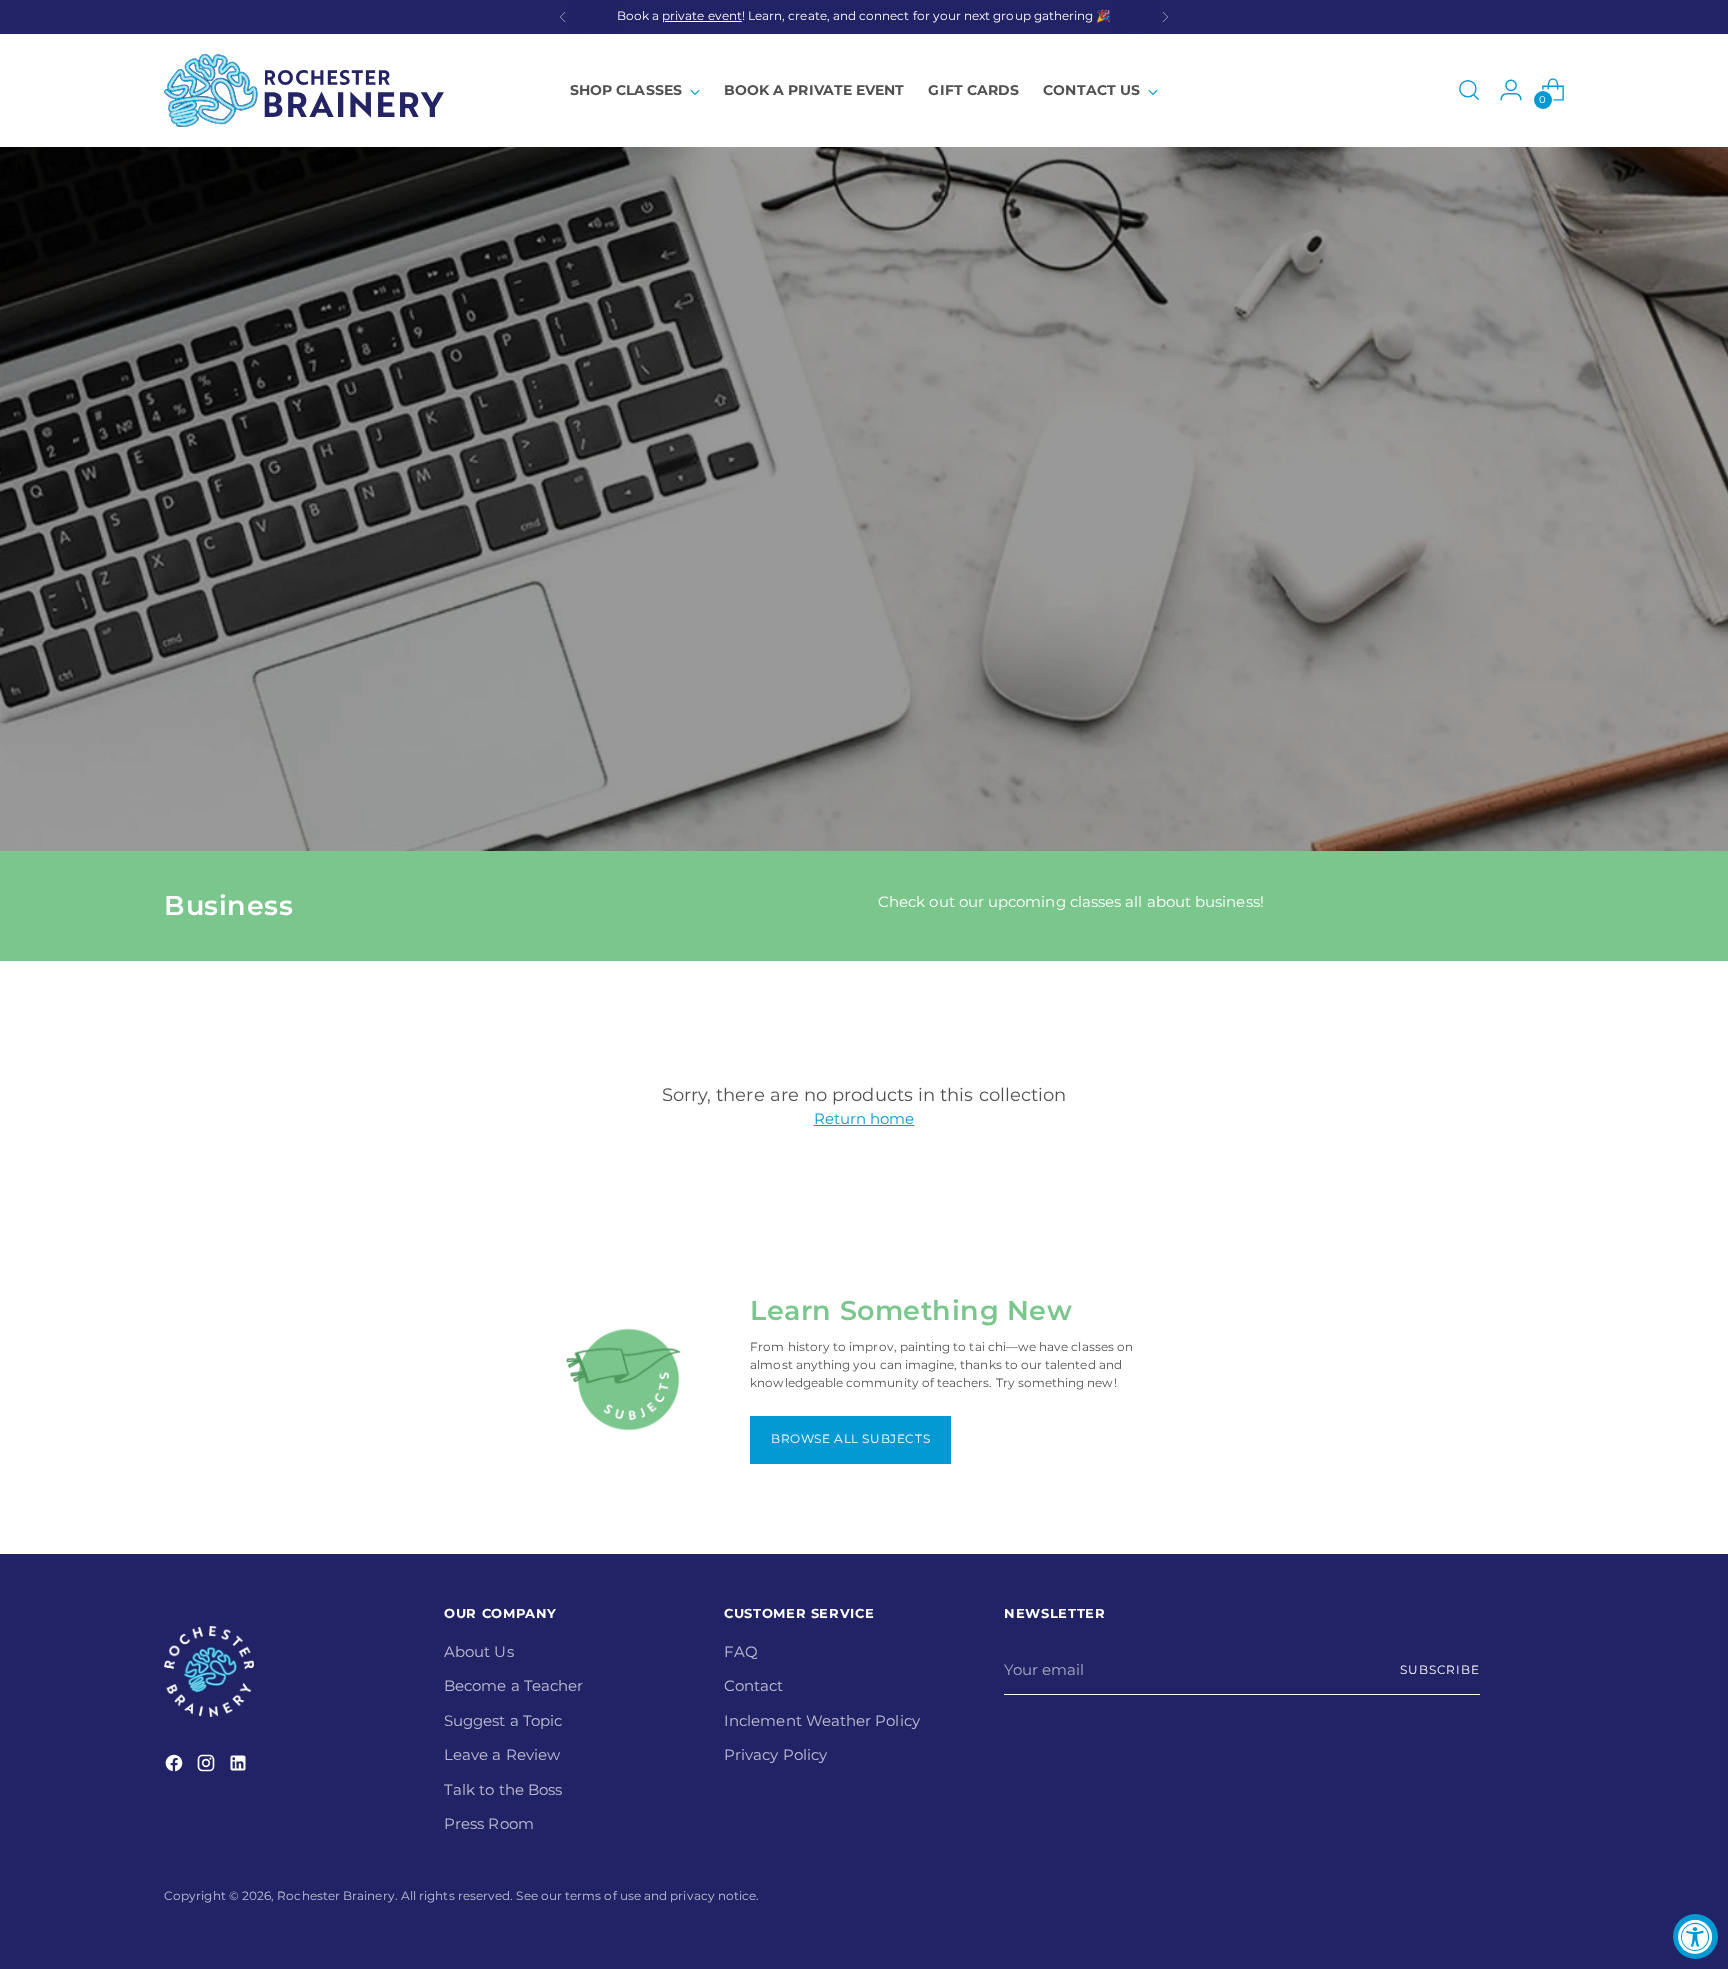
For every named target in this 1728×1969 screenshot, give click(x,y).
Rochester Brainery (335, 1896)
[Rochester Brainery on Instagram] (208, 1766)
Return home (864, 1118)
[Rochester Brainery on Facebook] (176, 1766)
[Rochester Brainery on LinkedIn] (240, 1766)
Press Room (489, 1823)
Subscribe (1440, 1670)
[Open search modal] (1469, 90)
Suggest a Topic (503, 1720)
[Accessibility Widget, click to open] (1695, 1936)
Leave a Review (502, 1754)
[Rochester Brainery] (304, 90)
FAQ (741, 1651)
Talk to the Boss (503, 1789)
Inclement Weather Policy (822, 1720)
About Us (479, 1651)
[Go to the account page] (1511, 90)
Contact (754, 1685)
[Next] (1165, 17)
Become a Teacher (513, 1685)
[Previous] (563, 17)
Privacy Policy (775, 1754)
